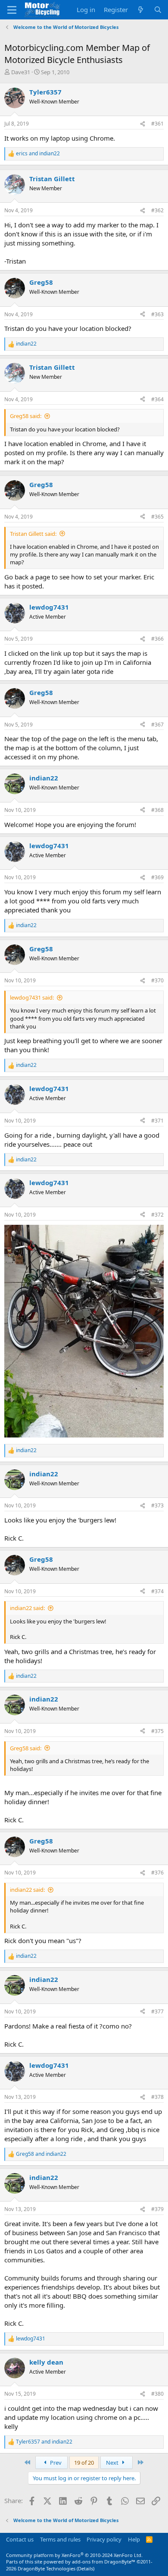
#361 (157, 124)
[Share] (143, 124)
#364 (157, 399)
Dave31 (21, 72)
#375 (157, 1731)
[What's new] (141, 10)
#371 (157, 1121)
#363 (157, 314)
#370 (157, 980)
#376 (157, 1873)
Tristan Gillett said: (33, 534)
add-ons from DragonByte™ (104, 2562)
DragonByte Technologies (47, 2568)
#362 (157, 210)
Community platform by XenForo (74, 2555)
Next (113, 2463)
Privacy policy (104, 2539)
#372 (157, 1215)
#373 (157, 1505)
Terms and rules (60, 2539)
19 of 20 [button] (84, 2463)
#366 (157, 639)
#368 (157, 810)
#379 (157, 2209)
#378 (157, 2097)
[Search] (158, 10)
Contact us (20, 2539)
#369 (157, 877)
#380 (157, 2394)
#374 (157, 1591)
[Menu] (12, 10)
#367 (157, 725)
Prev (55, 2463)
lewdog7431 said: (32, 997)
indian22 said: (27, 1608)
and (38, 154)
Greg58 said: (26, 416)
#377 (157, 2011)
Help (134, 2539)
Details (86, 2568)
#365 (157, 517)
